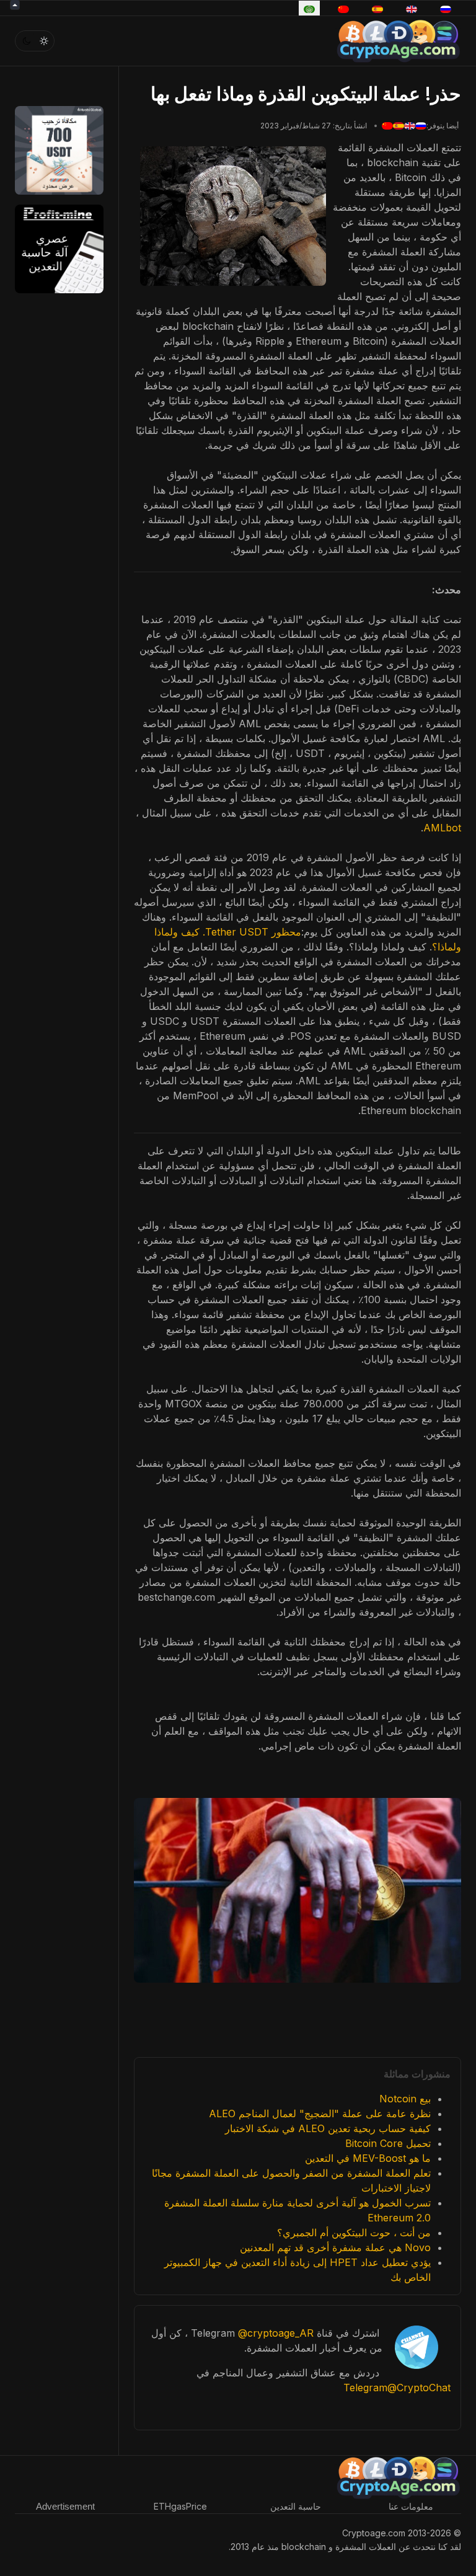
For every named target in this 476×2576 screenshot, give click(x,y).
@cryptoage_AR (276, 2333)
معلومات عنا (411, 2506)
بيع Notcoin (405, 2099)
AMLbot (442, 828)
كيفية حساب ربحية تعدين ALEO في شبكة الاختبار (328, 2128)
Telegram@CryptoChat (397, 2388)
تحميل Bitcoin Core (388, 2143)
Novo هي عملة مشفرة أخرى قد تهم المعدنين (335, 2247)
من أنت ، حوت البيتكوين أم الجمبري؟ (354, 2233)
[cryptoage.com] (398, 39)
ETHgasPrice (180, 2506)
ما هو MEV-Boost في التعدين (368, 2158)
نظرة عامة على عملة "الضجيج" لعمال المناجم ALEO (320, 2113)
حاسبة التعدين (296, 2506)
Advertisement (65, 2506)
